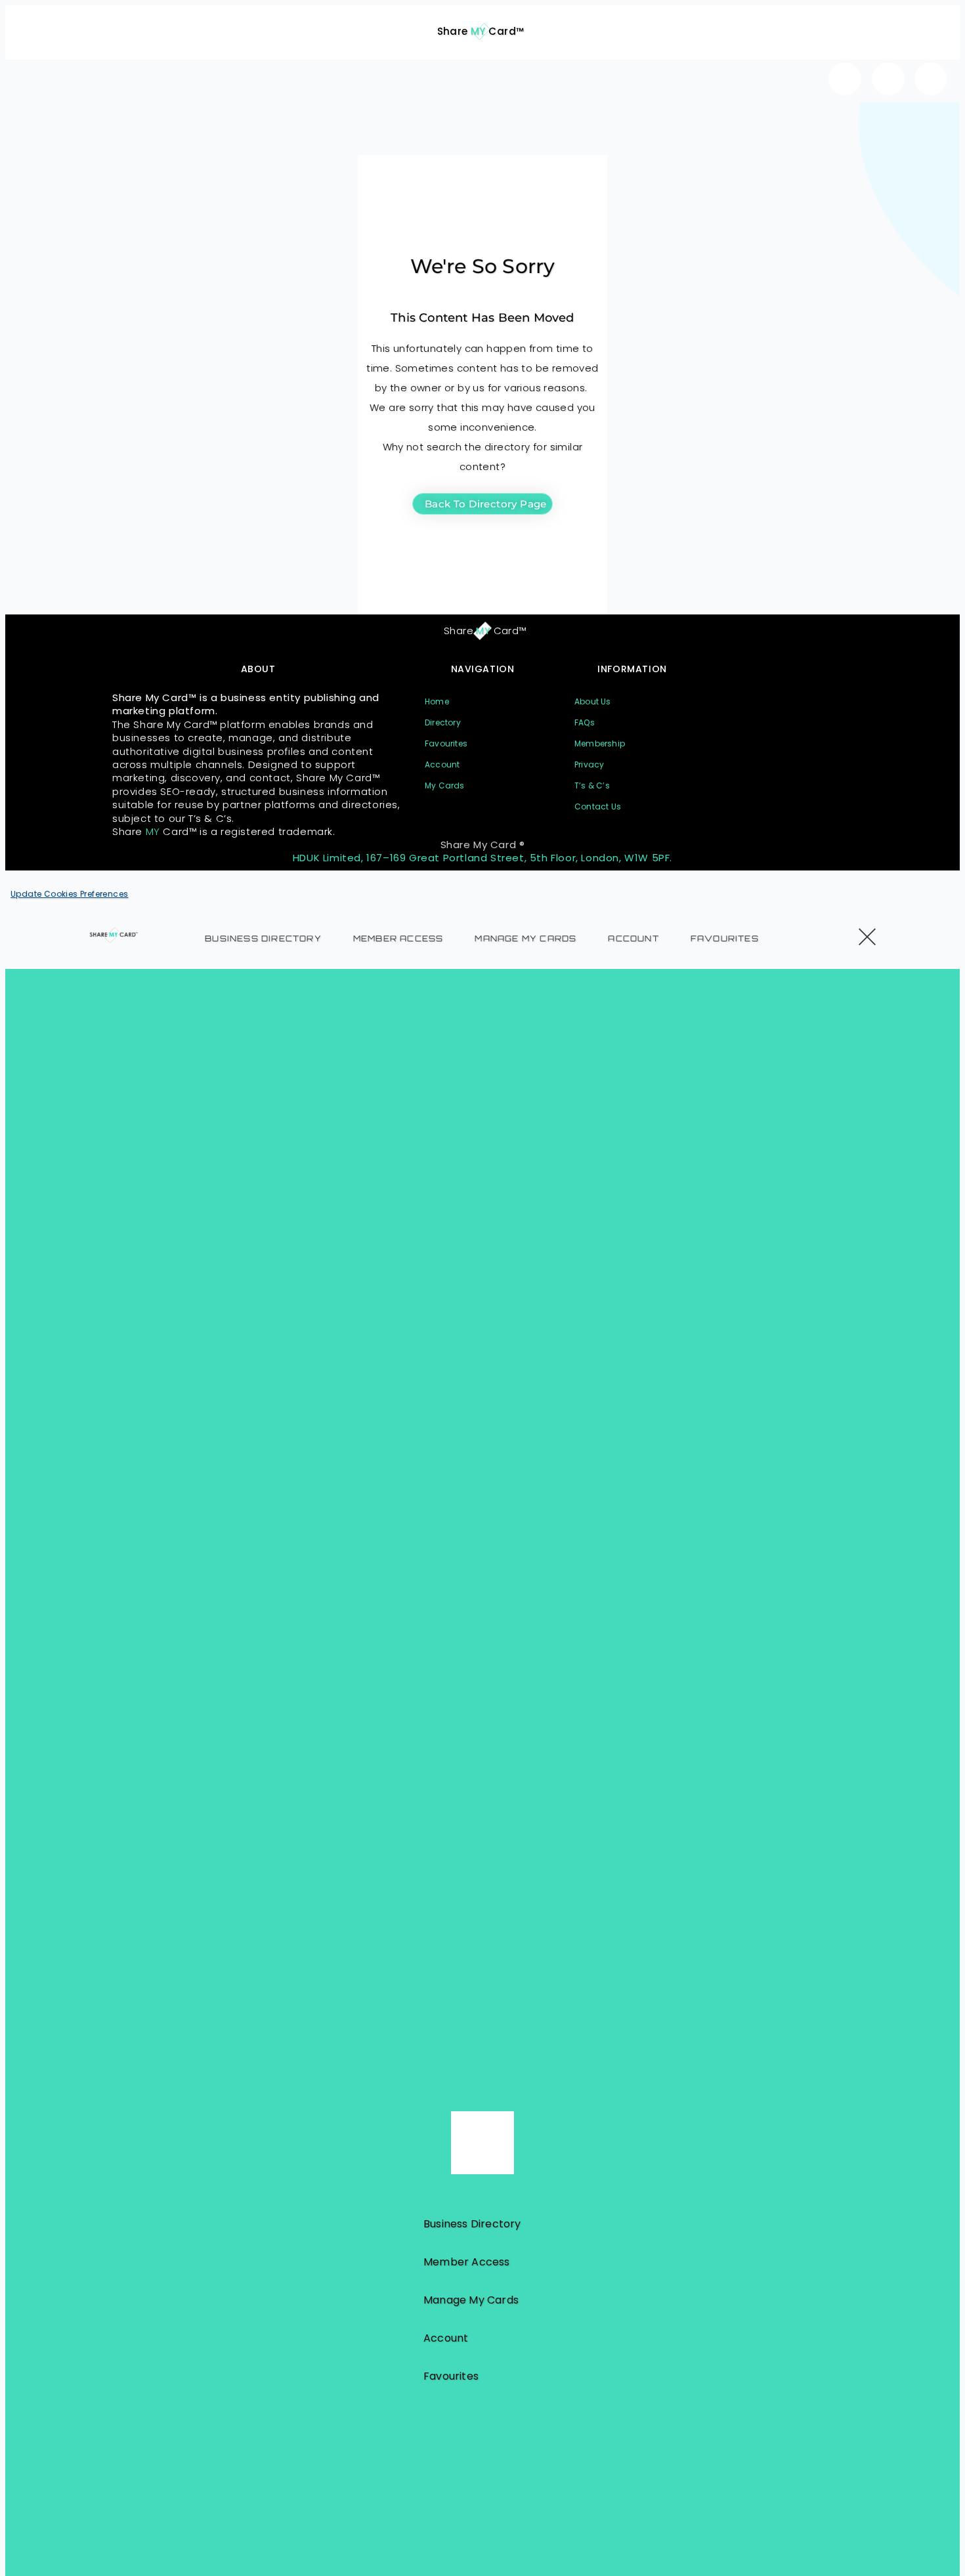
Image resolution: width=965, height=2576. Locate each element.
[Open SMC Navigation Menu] (34, 24)
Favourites (446, 743)
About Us (593, 701)
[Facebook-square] (888, 79)
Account (442, 764)
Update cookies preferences (69, 894)
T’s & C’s (592, 785)
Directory (443, 722)
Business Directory (263, 938)
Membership (600, 743)
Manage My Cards (525, 938)
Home (437, 701)
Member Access (398, 938)
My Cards (445, 785)
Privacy (589, 764)
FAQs (585, 722)
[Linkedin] (931, 79)
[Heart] (845, 79)
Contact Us (598, 806)
